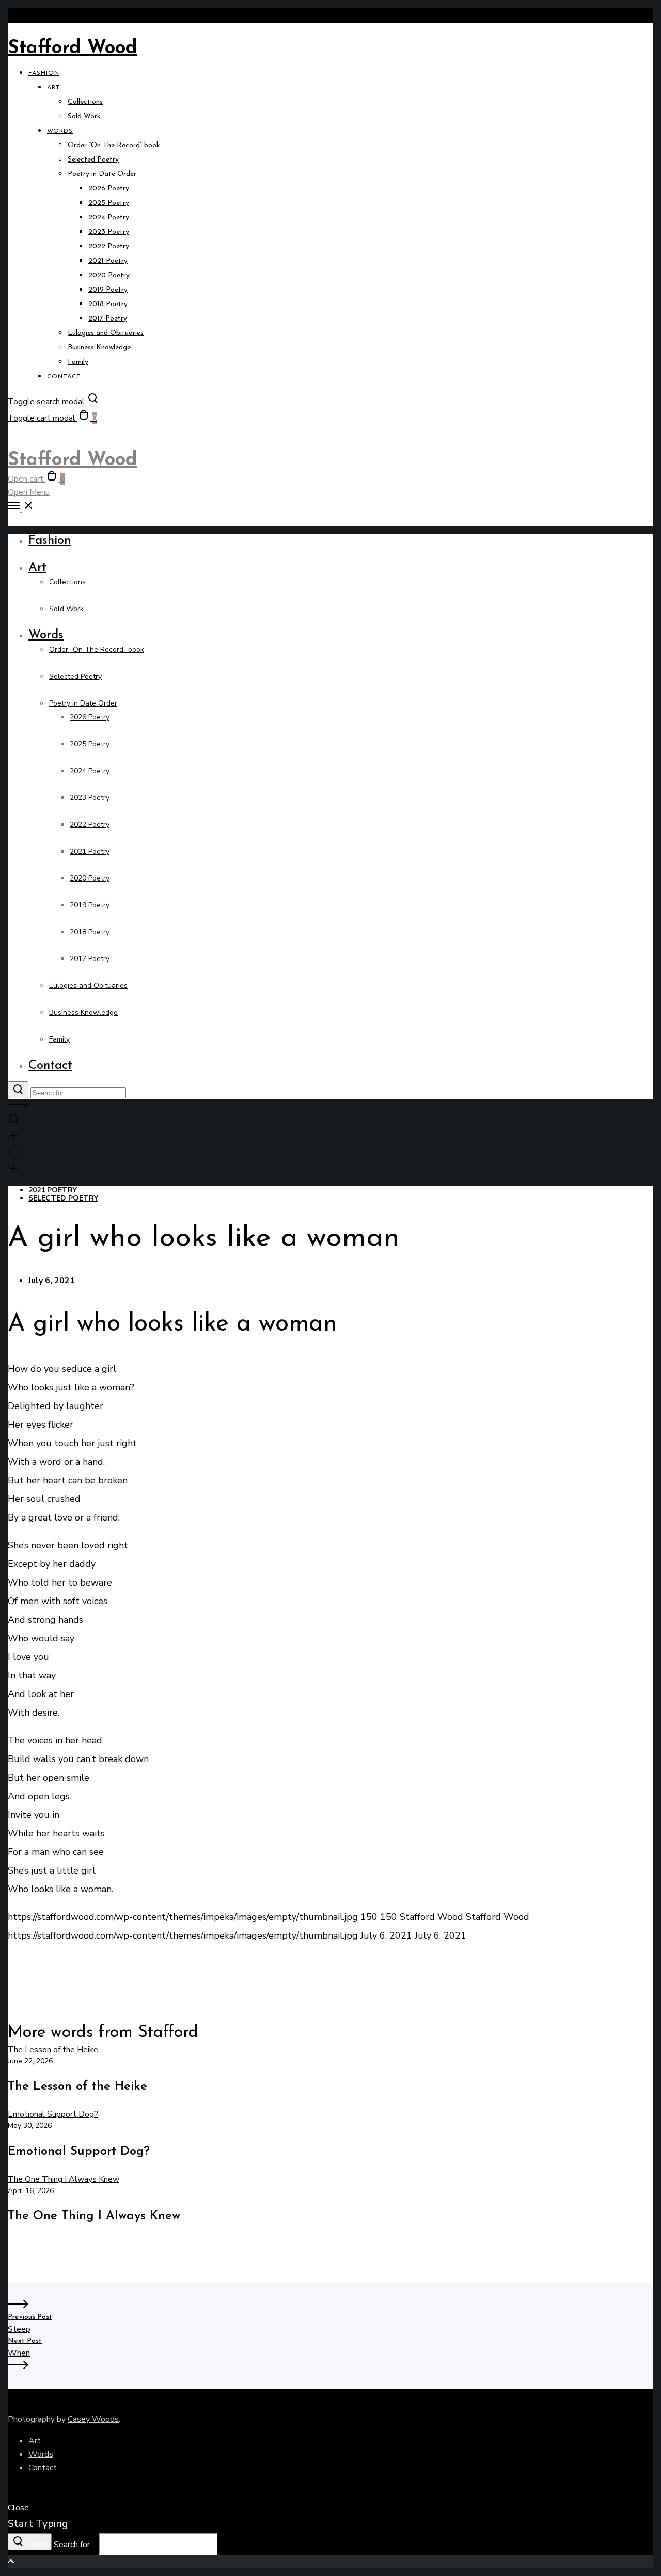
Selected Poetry (63, 1198)
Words (41, 2454)
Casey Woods (93, 2419)
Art (35, 2441)
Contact (43, 2468)
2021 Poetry (53, 1190)
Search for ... (75, 2545)
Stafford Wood (73, 49)
